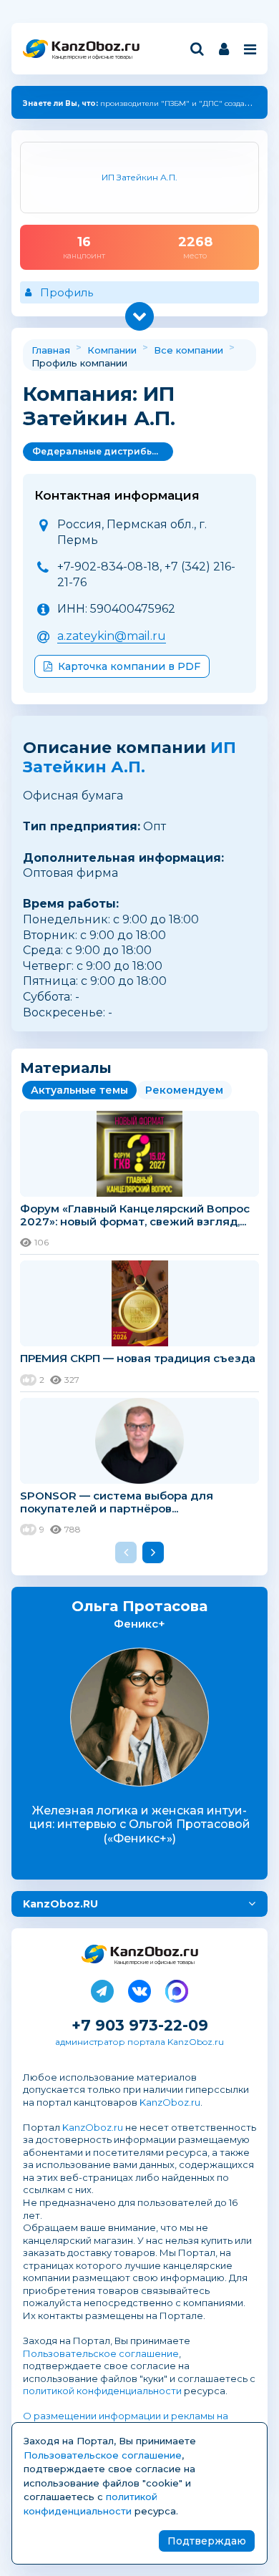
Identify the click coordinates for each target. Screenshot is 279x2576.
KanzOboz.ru (170, 2102)
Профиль (67, 292)
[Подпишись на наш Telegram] (102, 1988)
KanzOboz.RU (60, 1904)
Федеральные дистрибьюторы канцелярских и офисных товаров (103, 451)
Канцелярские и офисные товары (92, 57)
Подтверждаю (207, 2541)
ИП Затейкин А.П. (129, 757)
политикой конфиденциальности (102, 2391)
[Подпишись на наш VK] (139, 1988)
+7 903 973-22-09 (140, 2025)
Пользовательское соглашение (101, 2353)
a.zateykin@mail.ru (112, 636)
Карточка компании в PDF (129, 666)
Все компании (189, 350)
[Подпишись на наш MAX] (177, 1988)
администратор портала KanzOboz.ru (139, 2042)
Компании (112, 350)
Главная (51, 350)
